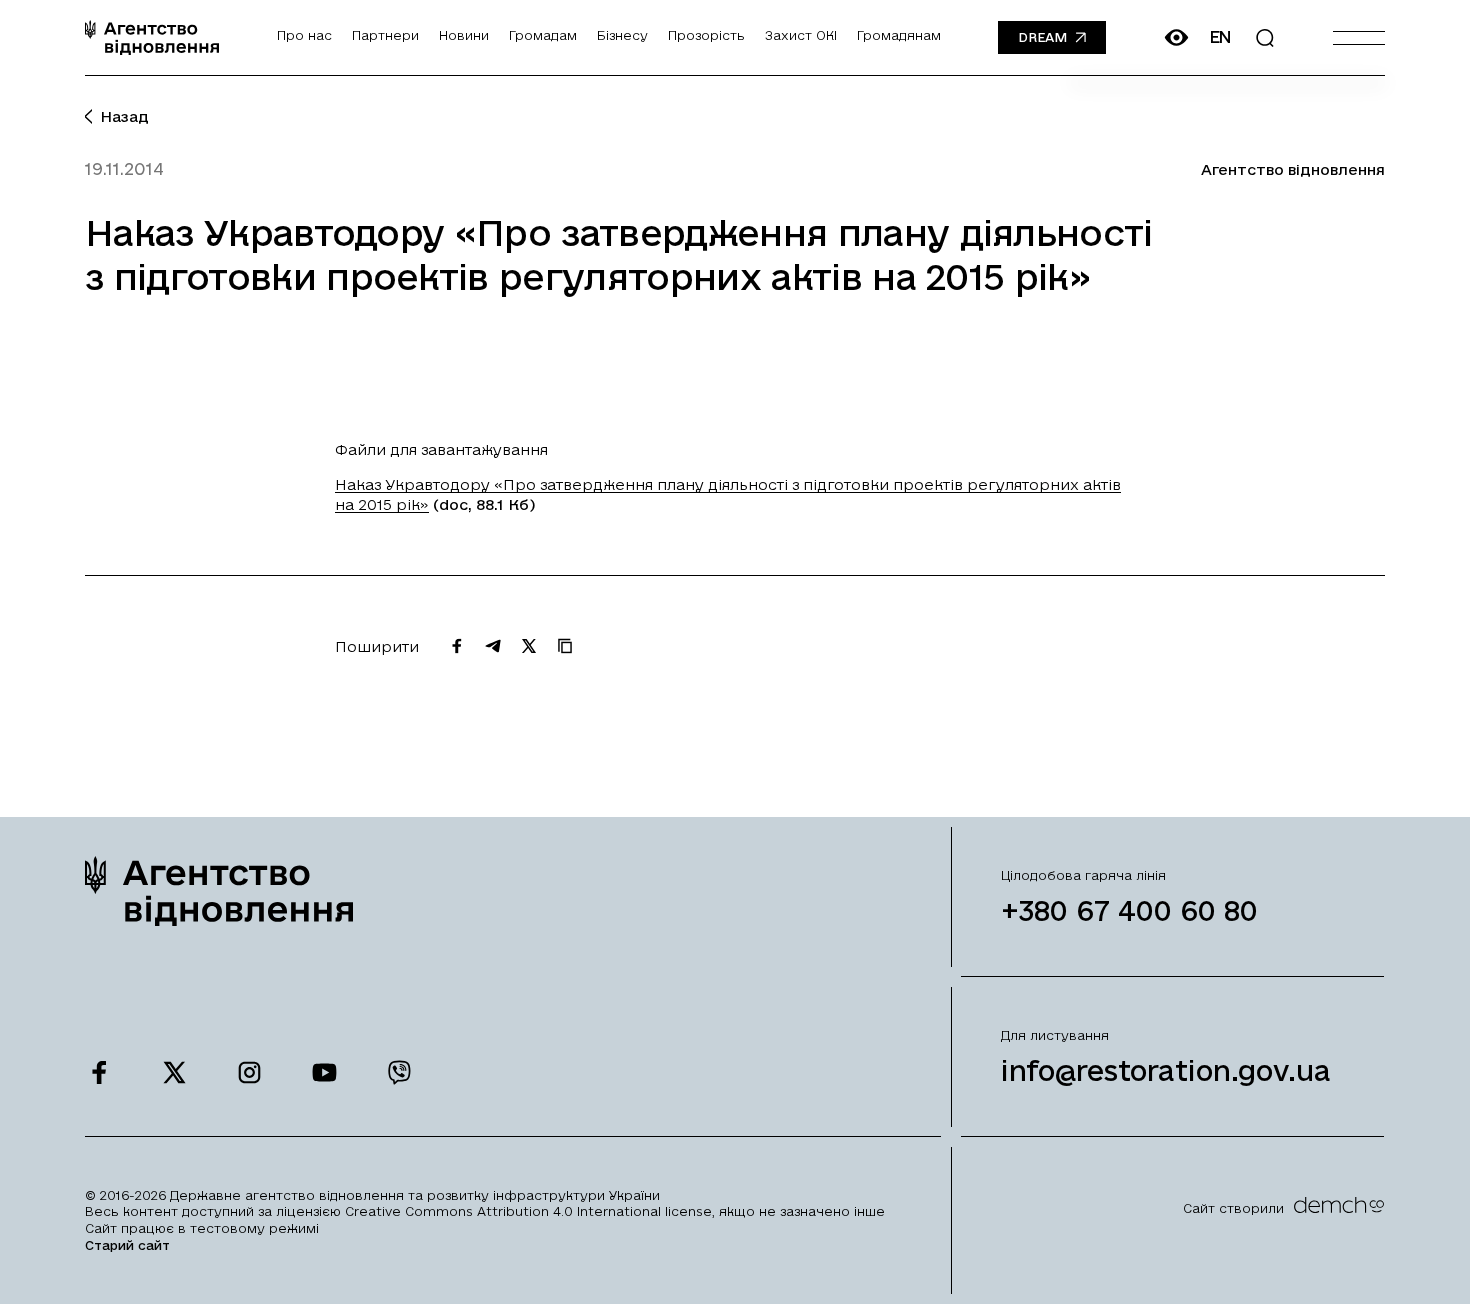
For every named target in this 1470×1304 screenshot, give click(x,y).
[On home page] (152, 37)
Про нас (304, 35)
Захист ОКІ (801, 35)
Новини (464, 35)
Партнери (385, 35)
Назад (124, 116)
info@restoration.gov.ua (1166, 1070)
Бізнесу (622, 35)
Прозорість (706, 35)
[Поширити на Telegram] (493, 646)
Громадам (543, 35)
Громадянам (899, 35)
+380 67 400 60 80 (1129, 910)
